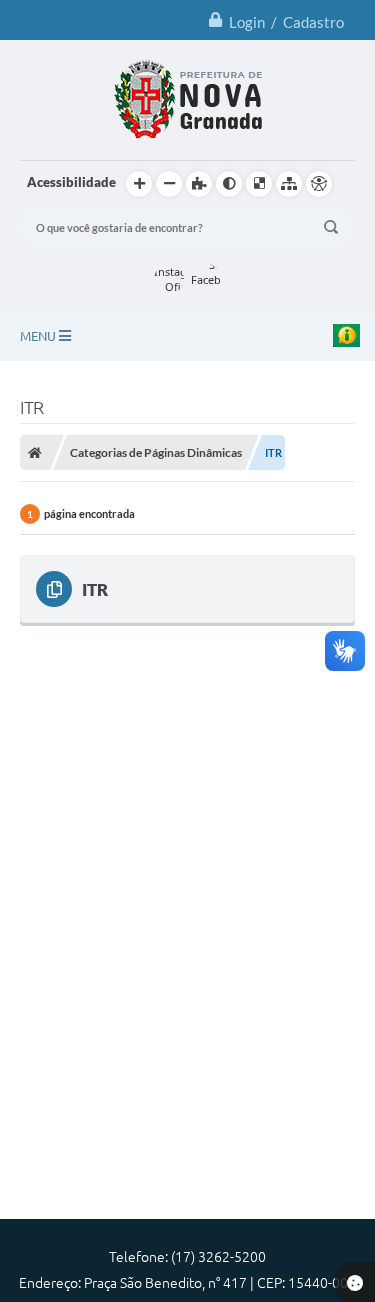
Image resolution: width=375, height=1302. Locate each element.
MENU (39, 336)
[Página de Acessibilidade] (319, 184)
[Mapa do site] (289, 184)
